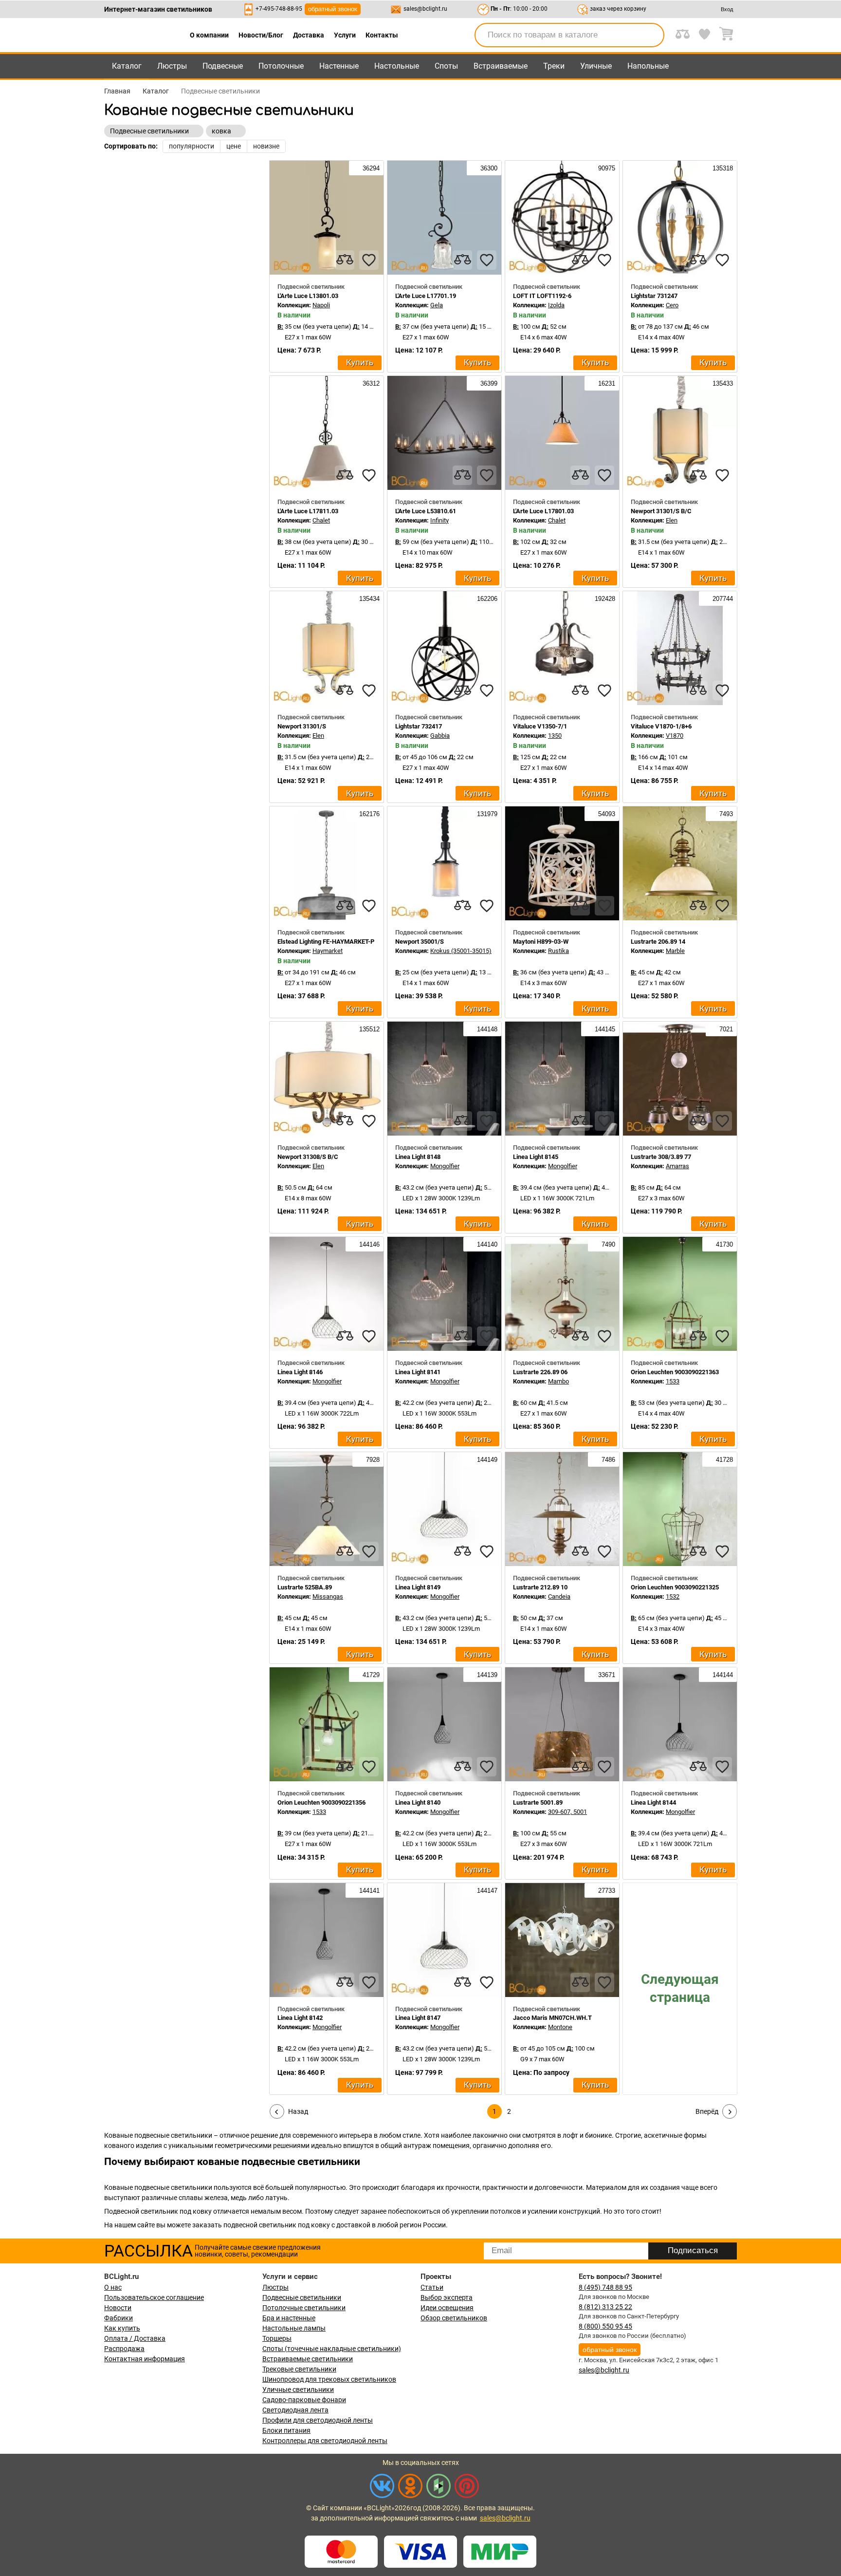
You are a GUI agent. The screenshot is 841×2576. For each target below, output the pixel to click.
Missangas (328, 1596)
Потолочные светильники (304, 2308)
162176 (368, 814)
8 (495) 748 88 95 (605, 2287)
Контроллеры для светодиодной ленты (325, 2441)
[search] (651, 35)
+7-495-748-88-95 (279, 9)
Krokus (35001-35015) (461, 951)
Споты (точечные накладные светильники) (332, 2349)
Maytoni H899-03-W (541, 942)
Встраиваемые (501, 66)
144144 (722, 1675)
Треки (554, 66)
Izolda (556, 305)
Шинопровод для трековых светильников (329, 2379)
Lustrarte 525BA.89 (305, 1587)
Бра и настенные (289, 2318)
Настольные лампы (294, 2328)
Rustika (558, 951)
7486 (607, 1460)
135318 (722, 168)
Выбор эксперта (447, 2297)
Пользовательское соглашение (154, 2297)
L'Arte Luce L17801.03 (543, 511)
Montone (560, 2027)
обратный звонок (333, 9)
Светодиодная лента (295, 2410)
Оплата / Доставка (135, 2338)
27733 (606, 1891)
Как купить (122, 2328)
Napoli (321, 305)
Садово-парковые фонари (304, 2400)
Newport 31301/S (302, 726)
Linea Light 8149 (418, 1587)
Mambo (558, 1381)
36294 (370, 168)
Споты (446, 66)
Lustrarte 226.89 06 (540, 1372)
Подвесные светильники (302, 2297)
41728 (723, 1460)
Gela (437, 305)
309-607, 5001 (567, 1812)
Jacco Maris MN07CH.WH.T (552, 2018)
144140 (486, 1244)
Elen (672, 520)
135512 (368, 1029)
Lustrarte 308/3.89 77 (661, 1157)
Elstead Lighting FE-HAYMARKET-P (326, 942)
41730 (723, 1244)
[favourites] (369, 260)
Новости (118, 2308)
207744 (722, 599)
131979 (486, 814)
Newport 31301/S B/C (661, 511)
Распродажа (124, 2349)
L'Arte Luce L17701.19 (426, 296)
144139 (486, 1675)
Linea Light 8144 (653, 1802)
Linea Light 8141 (418, 1372)
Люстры (172, 66)
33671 (606, 1675)
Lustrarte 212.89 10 (540, 1587)
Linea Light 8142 (300, 2018)
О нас (113, 2287)
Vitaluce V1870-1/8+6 (661, 726)
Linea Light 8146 (300, 1372)
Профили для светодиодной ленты (318, 2420)
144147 (486, 1891)
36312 (370, 383)
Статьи (432, 2287)
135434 (368, 599)
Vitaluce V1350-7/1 (540, 726)
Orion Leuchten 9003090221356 (321, 1802)
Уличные (596, 66)
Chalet (321, 520)
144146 (368, 1244)
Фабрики (119, 2318)
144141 (368, 1891)
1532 (673, 1596)
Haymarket (328, 951)
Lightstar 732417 (419, 726)
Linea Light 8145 (536, 1157)
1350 (555, 736)
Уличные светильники (298, 2389)
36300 (488, 168)
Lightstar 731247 (654, 296)
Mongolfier (445, 1166)
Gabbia (440, 736)
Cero (672, 305)
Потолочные (281, 66)
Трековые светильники (299, 2369)
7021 (725, 1029)
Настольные (397, 66)
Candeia (559, 1596)
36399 (488, 383)
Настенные (339, 66)
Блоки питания (286, 2430)
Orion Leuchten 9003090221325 (675, 1587)
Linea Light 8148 (418, 1157)
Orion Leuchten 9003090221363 (675, 1372)
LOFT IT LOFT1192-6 (542, 296)
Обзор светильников (454, 2318)
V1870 (675, 736)
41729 (370, 1675)
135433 (722, 383)
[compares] (345, 260)
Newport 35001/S (420, 942)
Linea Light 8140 (418, 1802)
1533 (673, 1381)
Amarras (677, 1166)
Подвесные (223, 66)
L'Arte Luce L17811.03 (308, 511)
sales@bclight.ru (425, 9)
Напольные (648, 66)
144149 (486, 1460)
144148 (486, 1029)
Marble (675, 951)
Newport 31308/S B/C (308, 1157)
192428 (604, 599)
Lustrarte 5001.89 (538, 1802)
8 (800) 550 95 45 (605, 2326)
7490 (607, 1244)
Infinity (439, 520)
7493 (725, 814)
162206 (486, 599)
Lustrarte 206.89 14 (658, 942)
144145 (604, 1029)
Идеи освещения (447, 2308)
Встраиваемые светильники (308, 2359)
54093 (606, 814)
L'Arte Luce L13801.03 (308, 296)
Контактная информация (145, 2359)
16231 (606, 383)
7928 (372, 1460)
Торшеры (277, 2338)
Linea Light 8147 (418, 2018)
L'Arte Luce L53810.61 (426, 511)
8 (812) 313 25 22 (605, 2307)
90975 (606, 168)
